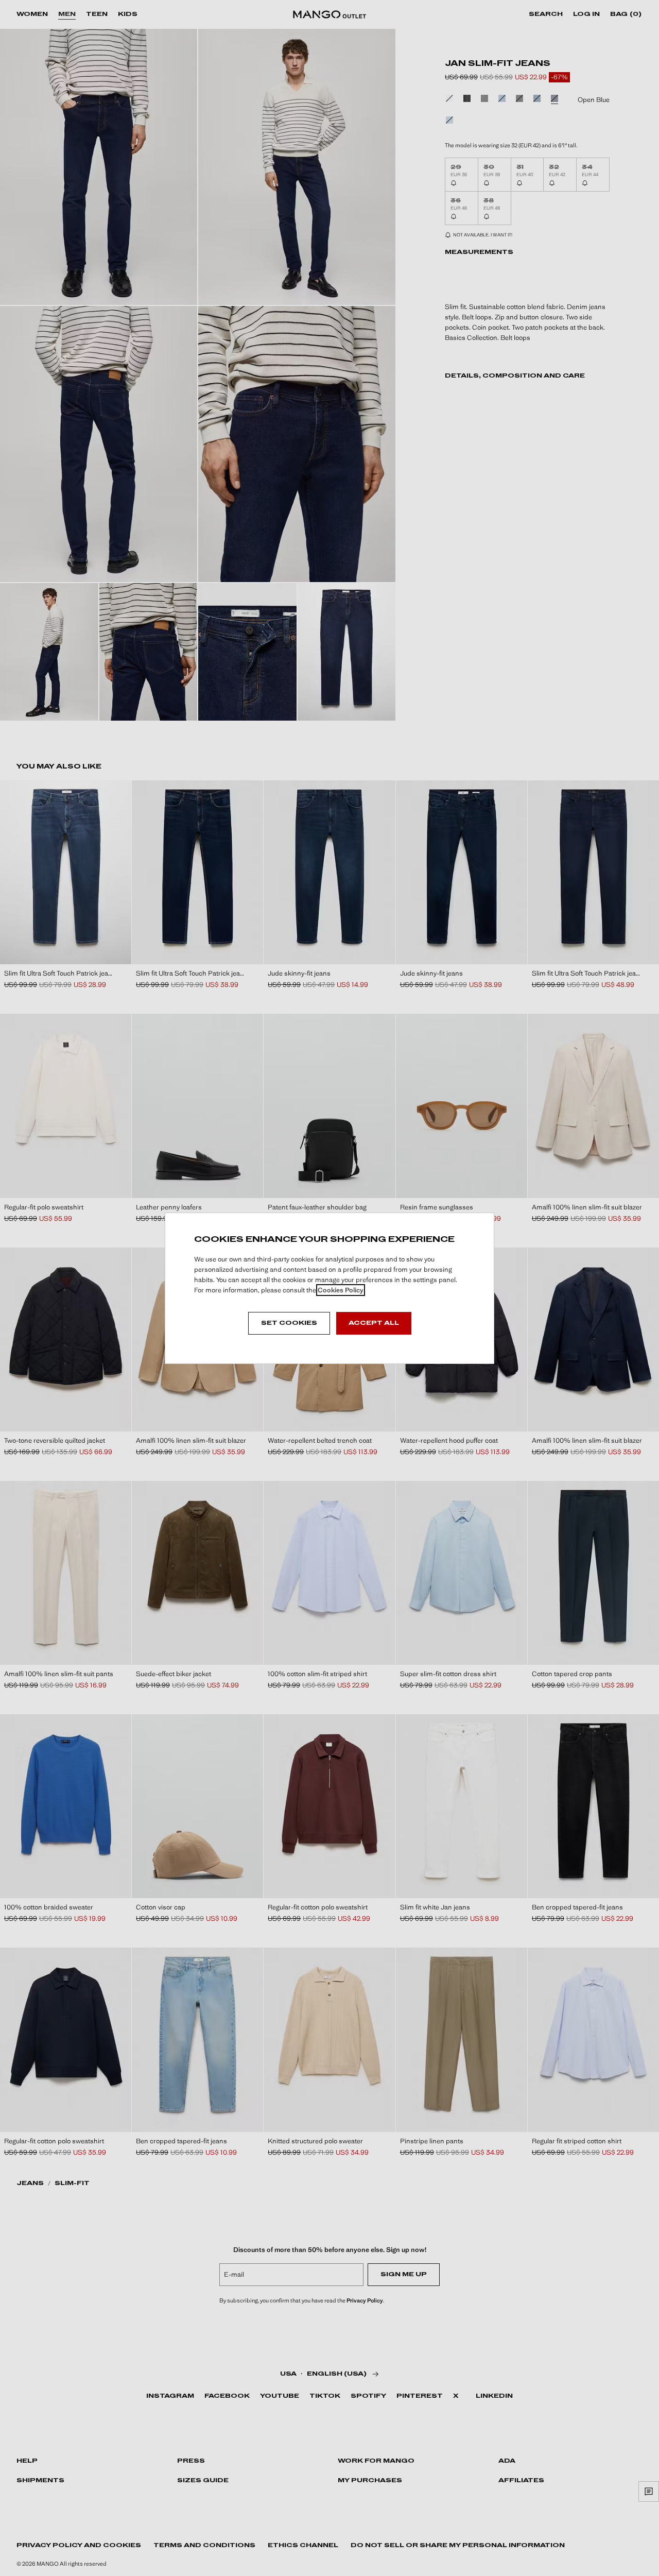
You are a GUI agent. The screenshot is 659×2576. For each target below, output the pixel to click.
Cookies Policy (341, 1290)
